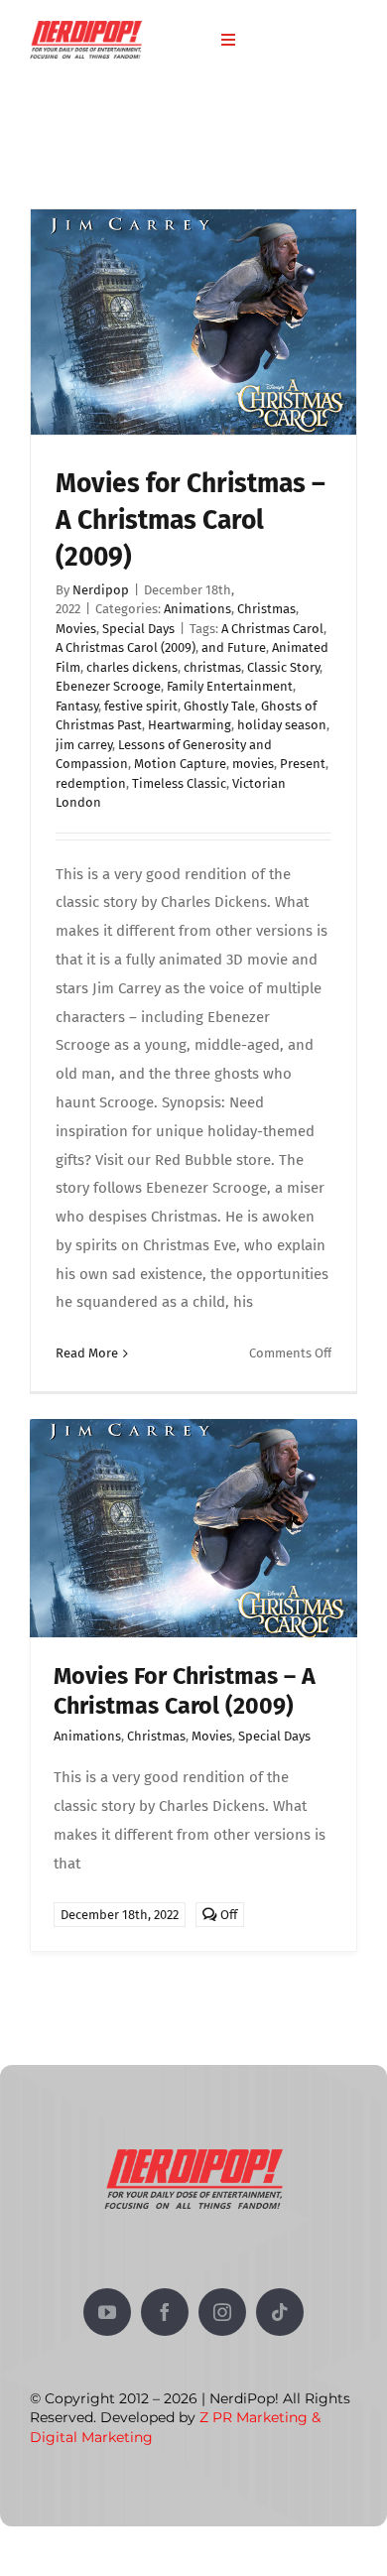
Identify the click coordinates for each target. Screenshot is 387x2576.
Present (303, 764)
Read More (87, 1353)
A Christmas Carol (272, 629)
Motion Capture (180, 764)
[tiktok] (280, 2312)
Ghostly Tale (219, 706)
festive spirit (141, 706)
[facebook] (165, 2312)
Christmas (266, 609)
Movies (76, 629)
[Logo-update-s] (86, 28)
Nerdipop (101, 590)
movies (253, 764)
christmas (212, 667)
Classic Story (283, 667)
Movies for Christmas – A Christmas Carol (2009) (191, 520)
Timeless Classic (179, 783)
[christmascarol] (193, 1426)
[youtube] (107, 2312)
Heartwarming (190, 725)
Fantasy (77, 706)
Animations (197, 609)
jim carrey (84, 745)
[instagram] (222, 2312)
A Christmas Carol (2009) (126, 647)
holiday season (282, 725)
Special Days (138, 629)
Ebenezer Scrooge (108, 686)
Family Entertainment (230, 686)
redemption (91, 783)
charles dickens (132, 667)
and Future (234, 647)
